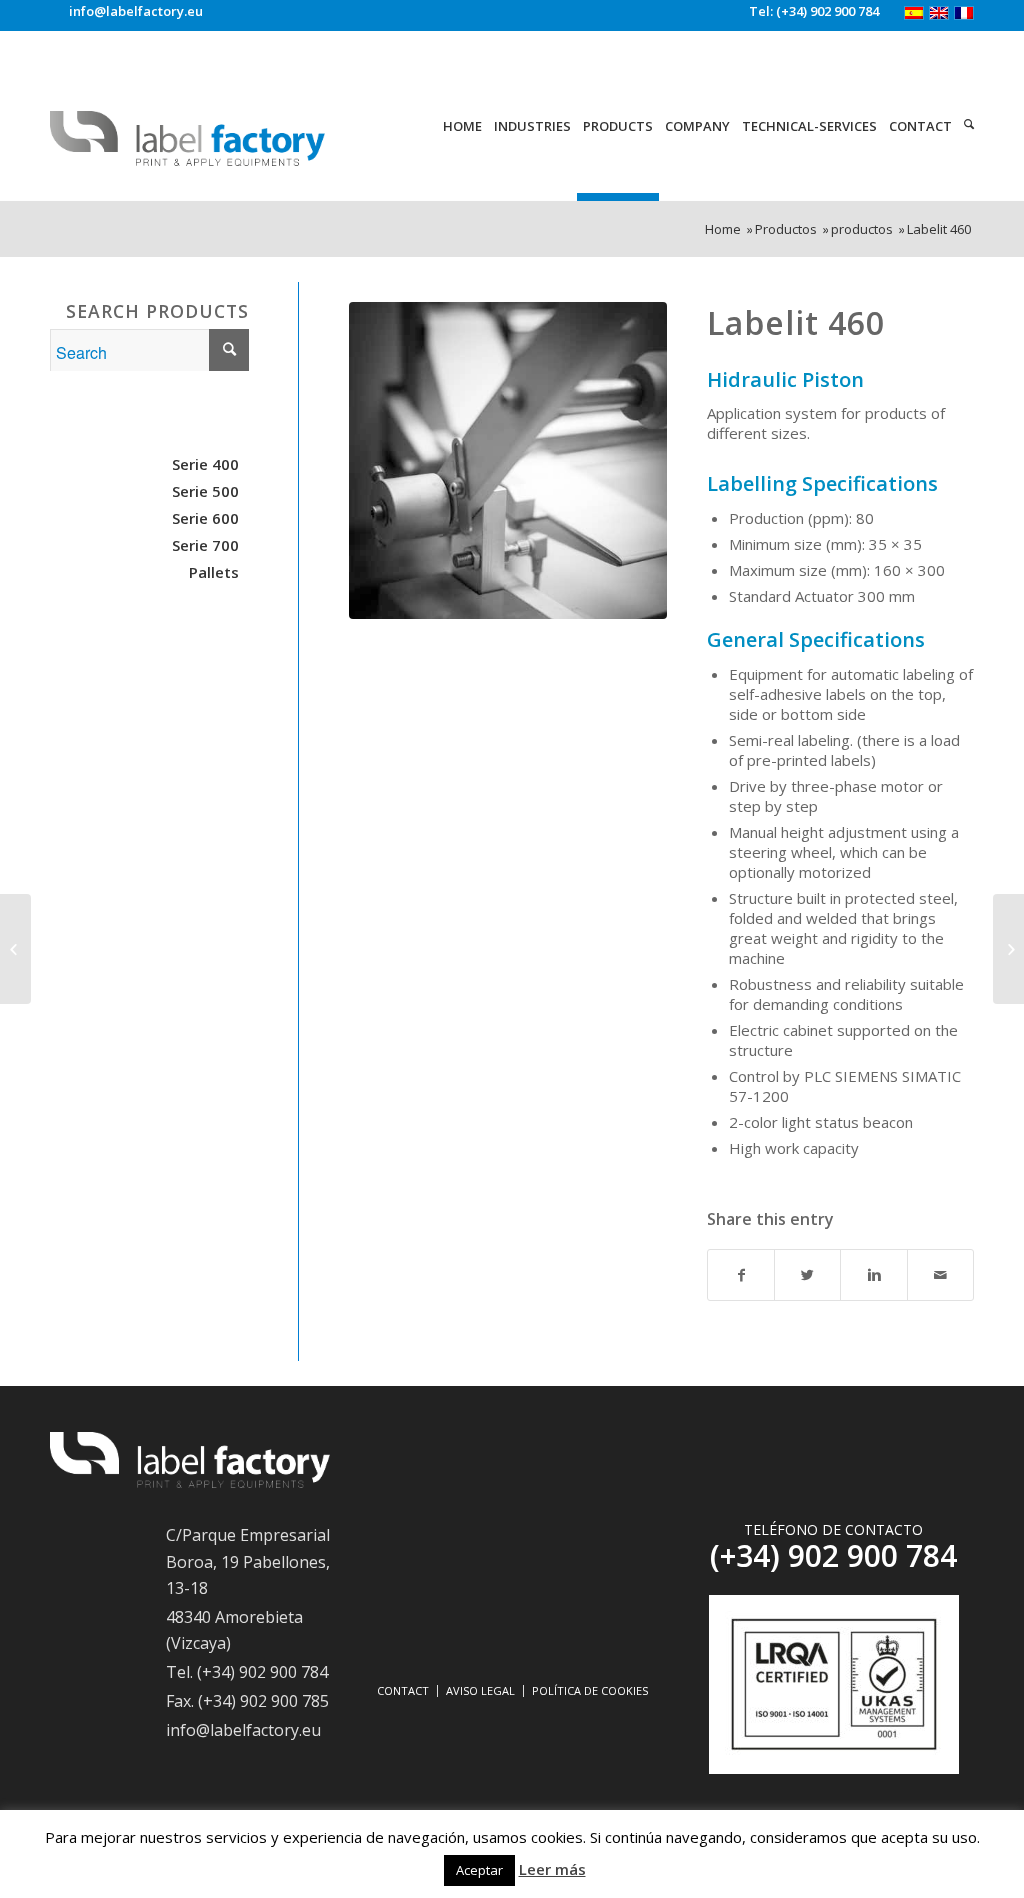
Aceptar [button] (479, 1870)
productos (862, 229)
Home (723, 229)
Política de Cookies (590, 1690)
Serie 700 (205, 545)
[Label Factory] (190, 1482)
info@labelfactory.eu (136, 11)
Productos (786, 229)
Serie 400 (205, 464)
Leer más (552, 1869)
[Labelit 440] (1008, 949)
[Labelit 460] (507, 460)
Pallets (214, 572)
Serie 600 (205, 518)
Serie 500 (205, 491)
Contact (403, 1690)
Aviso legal (480, 1690)
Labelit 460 (796, 322)
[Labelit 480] (15, 949)
